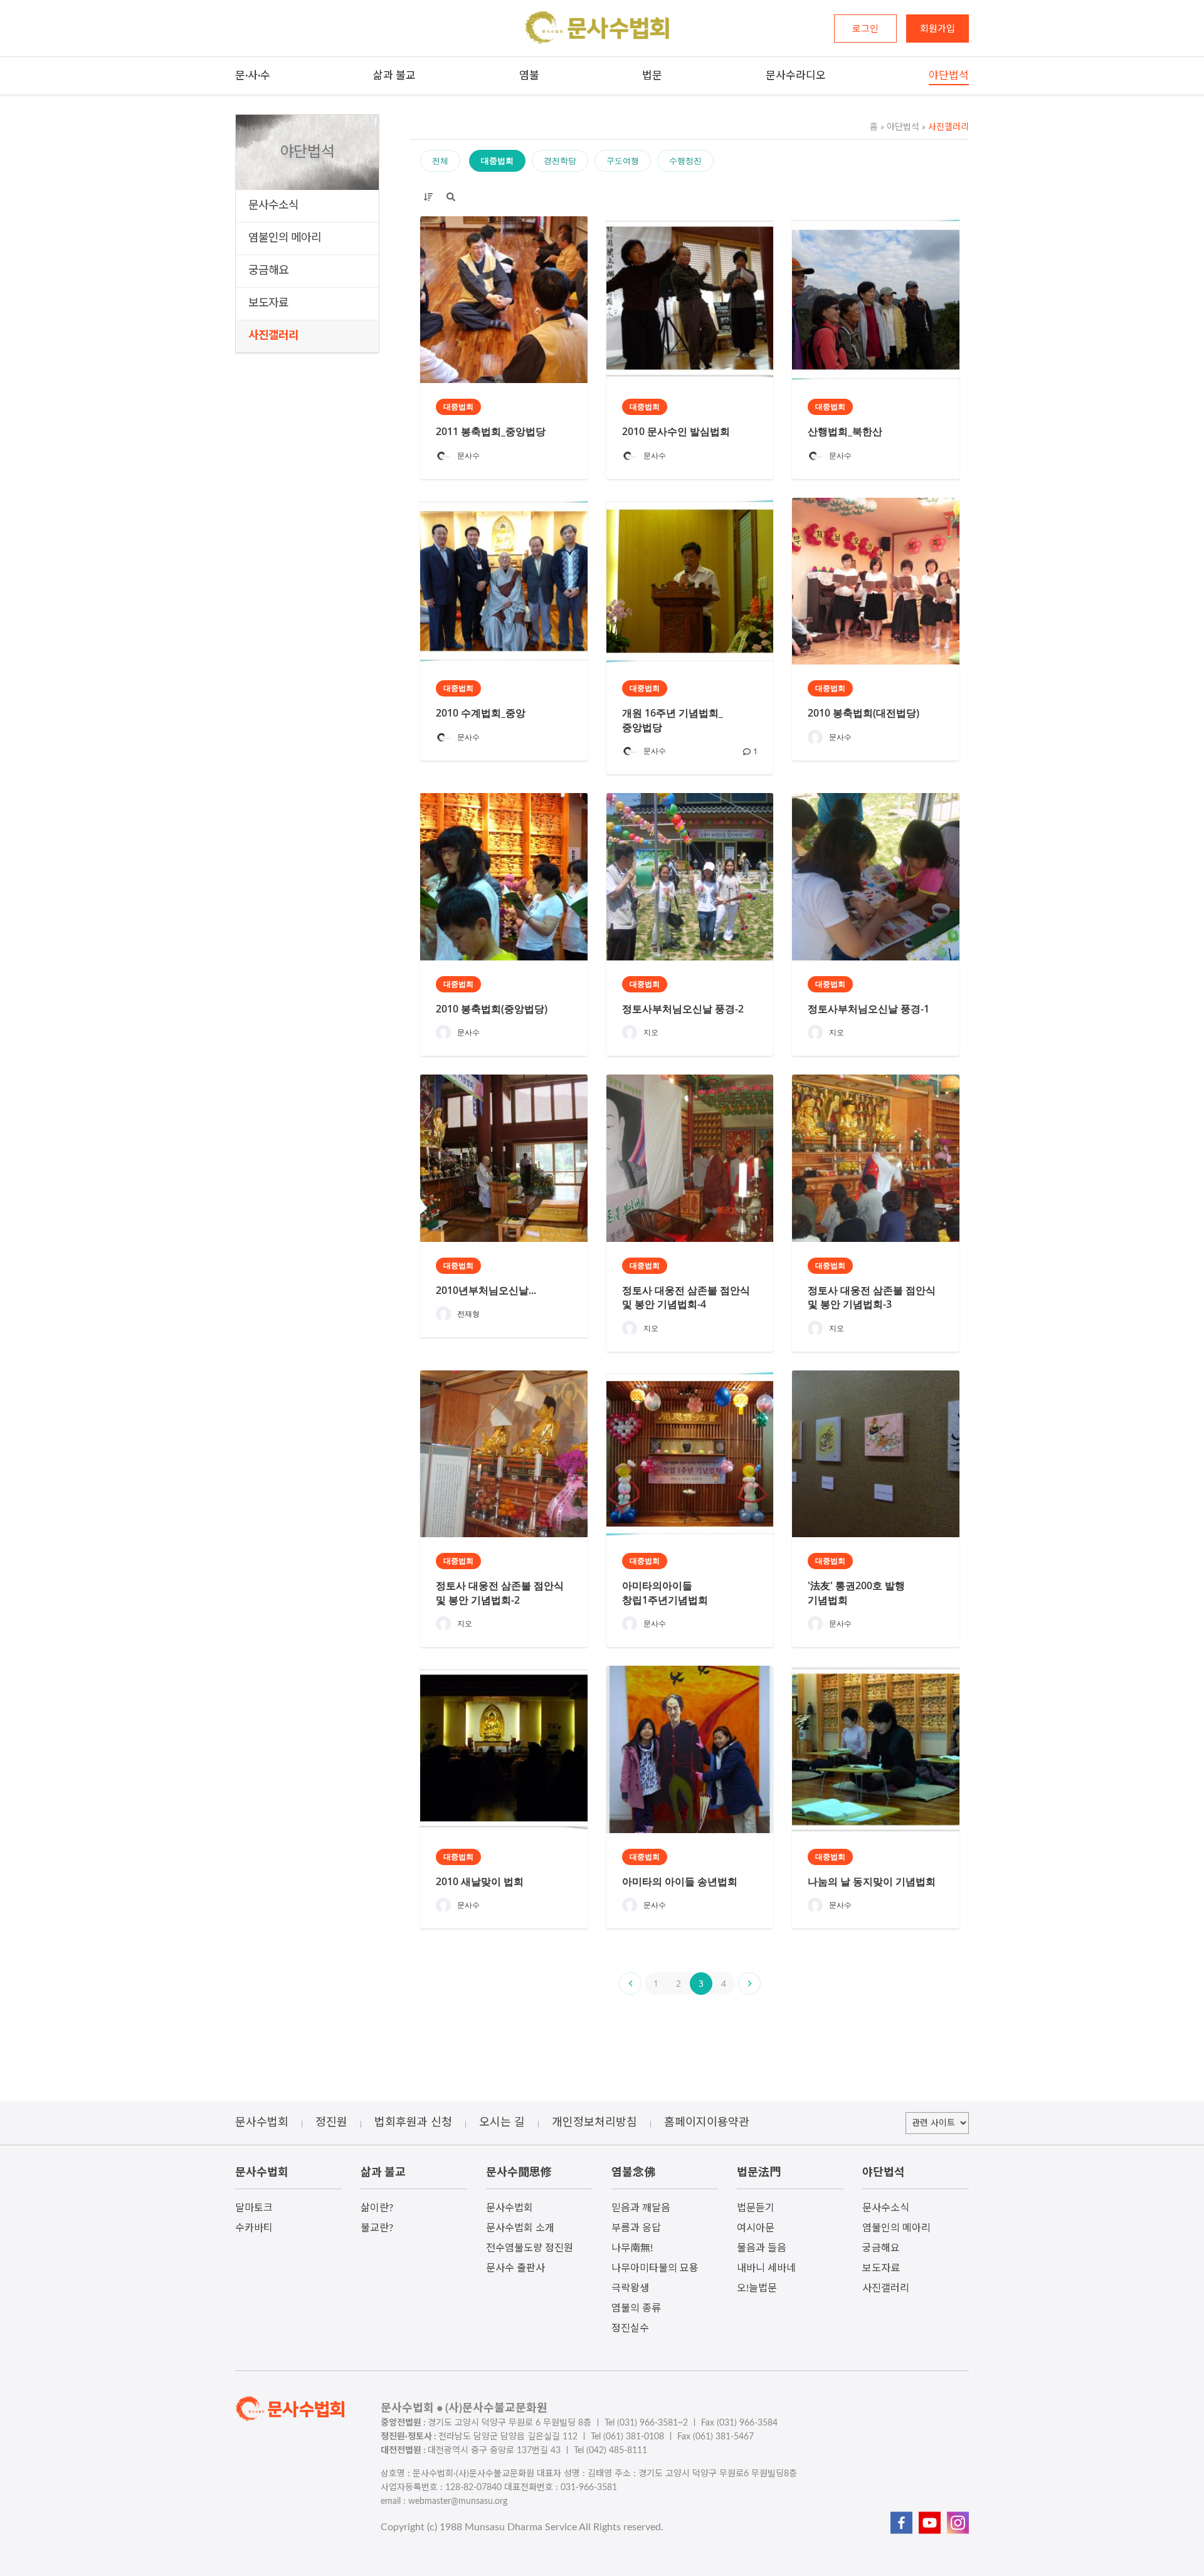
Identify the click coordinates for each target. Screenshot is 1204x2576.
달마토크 (254, 2208)
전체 (440, 160)
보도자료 (268, 303)
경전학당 (560, 160)
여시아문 (756, 2228)
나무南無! (632, 2248)
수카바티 (254, 2228)
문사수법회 (510, 2208)
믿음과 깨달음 (641, 2208)
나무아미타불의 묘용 (655, 2268)
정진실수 (630, 2328)
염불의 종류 (636, 2308)
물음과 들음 (762, 2248)
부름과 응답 (636, 2228)
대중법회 (497, 160)
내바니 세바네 (766, 2268)
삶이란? (377, 2208)
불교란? (377, 2228)
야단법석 (900, 127)
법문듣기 (756, 2208)
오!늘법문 (757, 2288)
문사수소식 (273, 206)
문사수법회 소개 (520, 2228)
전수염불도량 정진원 (530, 2248)
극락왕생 (630, 2288)
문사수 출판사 (515, 2268)
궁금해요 (268, 271)
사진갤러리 (273, 336)
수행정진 (685, 160)
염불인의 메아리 (285, 238)
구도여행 (623, 160)
